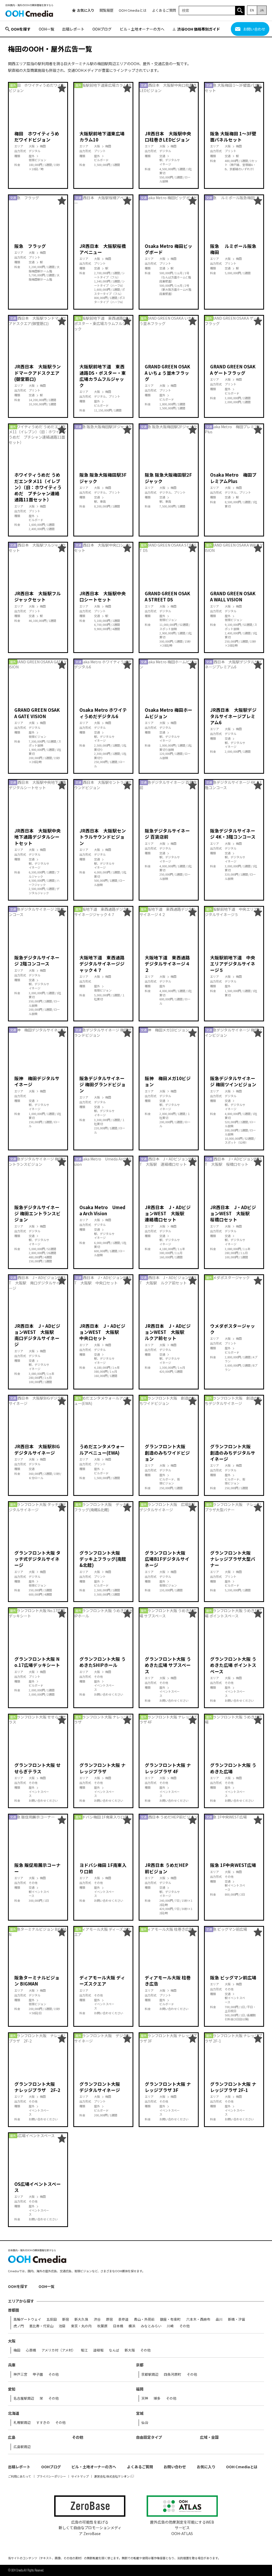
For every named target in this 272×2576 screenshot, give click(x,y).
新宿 (66, 2319)
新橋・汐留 (237, 2319)
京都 (140, 2365)
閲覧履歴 (107, 10)
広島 (12, 2437)
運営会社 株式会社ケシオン (112, 2476)
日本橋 (118, 2326)
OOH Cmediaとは (133, 10)
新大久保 (81, 2319)
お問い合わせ (254, 29)
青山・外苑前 (144, 2319)
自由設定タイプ (149, 2437)
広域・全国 (209, 2437)
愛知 (12, 2389)
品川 (219, 2319)
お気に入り (86, 10)
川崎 (170, 2326)
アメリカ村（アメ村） (58, 2350)
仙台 (145, 2423)
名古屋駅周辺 (24, 2398)
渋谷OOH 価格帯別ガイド (199, 29)
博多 (157, 2398)
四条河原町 (173, 2375)
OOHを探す (21, 29)
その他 (184, 2326)
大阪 (12, 2341)
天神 (145, 2398)
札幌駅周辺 (22, 2423)
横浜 (132, 2326)
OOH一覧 (46, 29)
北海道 (14, 2413)
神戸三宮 (20, 2375)
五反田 (52, 2319)
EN (252, 10)
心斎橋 (31, 2350)
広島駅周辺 (22, 2447)
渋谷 (97, 2319)
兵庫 (12, 2365)
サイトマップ (80, 2476)
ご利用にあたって (20, 2476)
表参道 (123, 2319)
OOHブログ (102, 29)
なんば (114, 2350)
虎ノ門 (19, 2326)
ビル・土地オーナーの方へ (142, 29)
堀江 (84, 2350)
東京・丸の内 (81, 2326)
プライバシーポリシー (51, 2476)
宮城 (140, 2413)
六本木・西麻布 (198, 2319)
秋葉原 (102, 2326)
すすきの (43, 2423)
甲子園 (38, 2375)
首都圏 (14, 2310)
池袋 (62, 2326)
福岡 (140, 2389)
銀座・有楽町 (170, 2319)
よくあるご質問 (164, 10)
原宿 (109, 2319)
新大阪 (130, 2350)
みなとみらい (151, 2326)
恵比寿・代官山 (41, 2326)
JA (262, 10)
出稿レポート (73, 29)
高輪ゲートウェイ (27, 2319)
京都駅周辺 (150, 2375)
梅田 (17, 2350)
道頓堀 (98, 2350)
